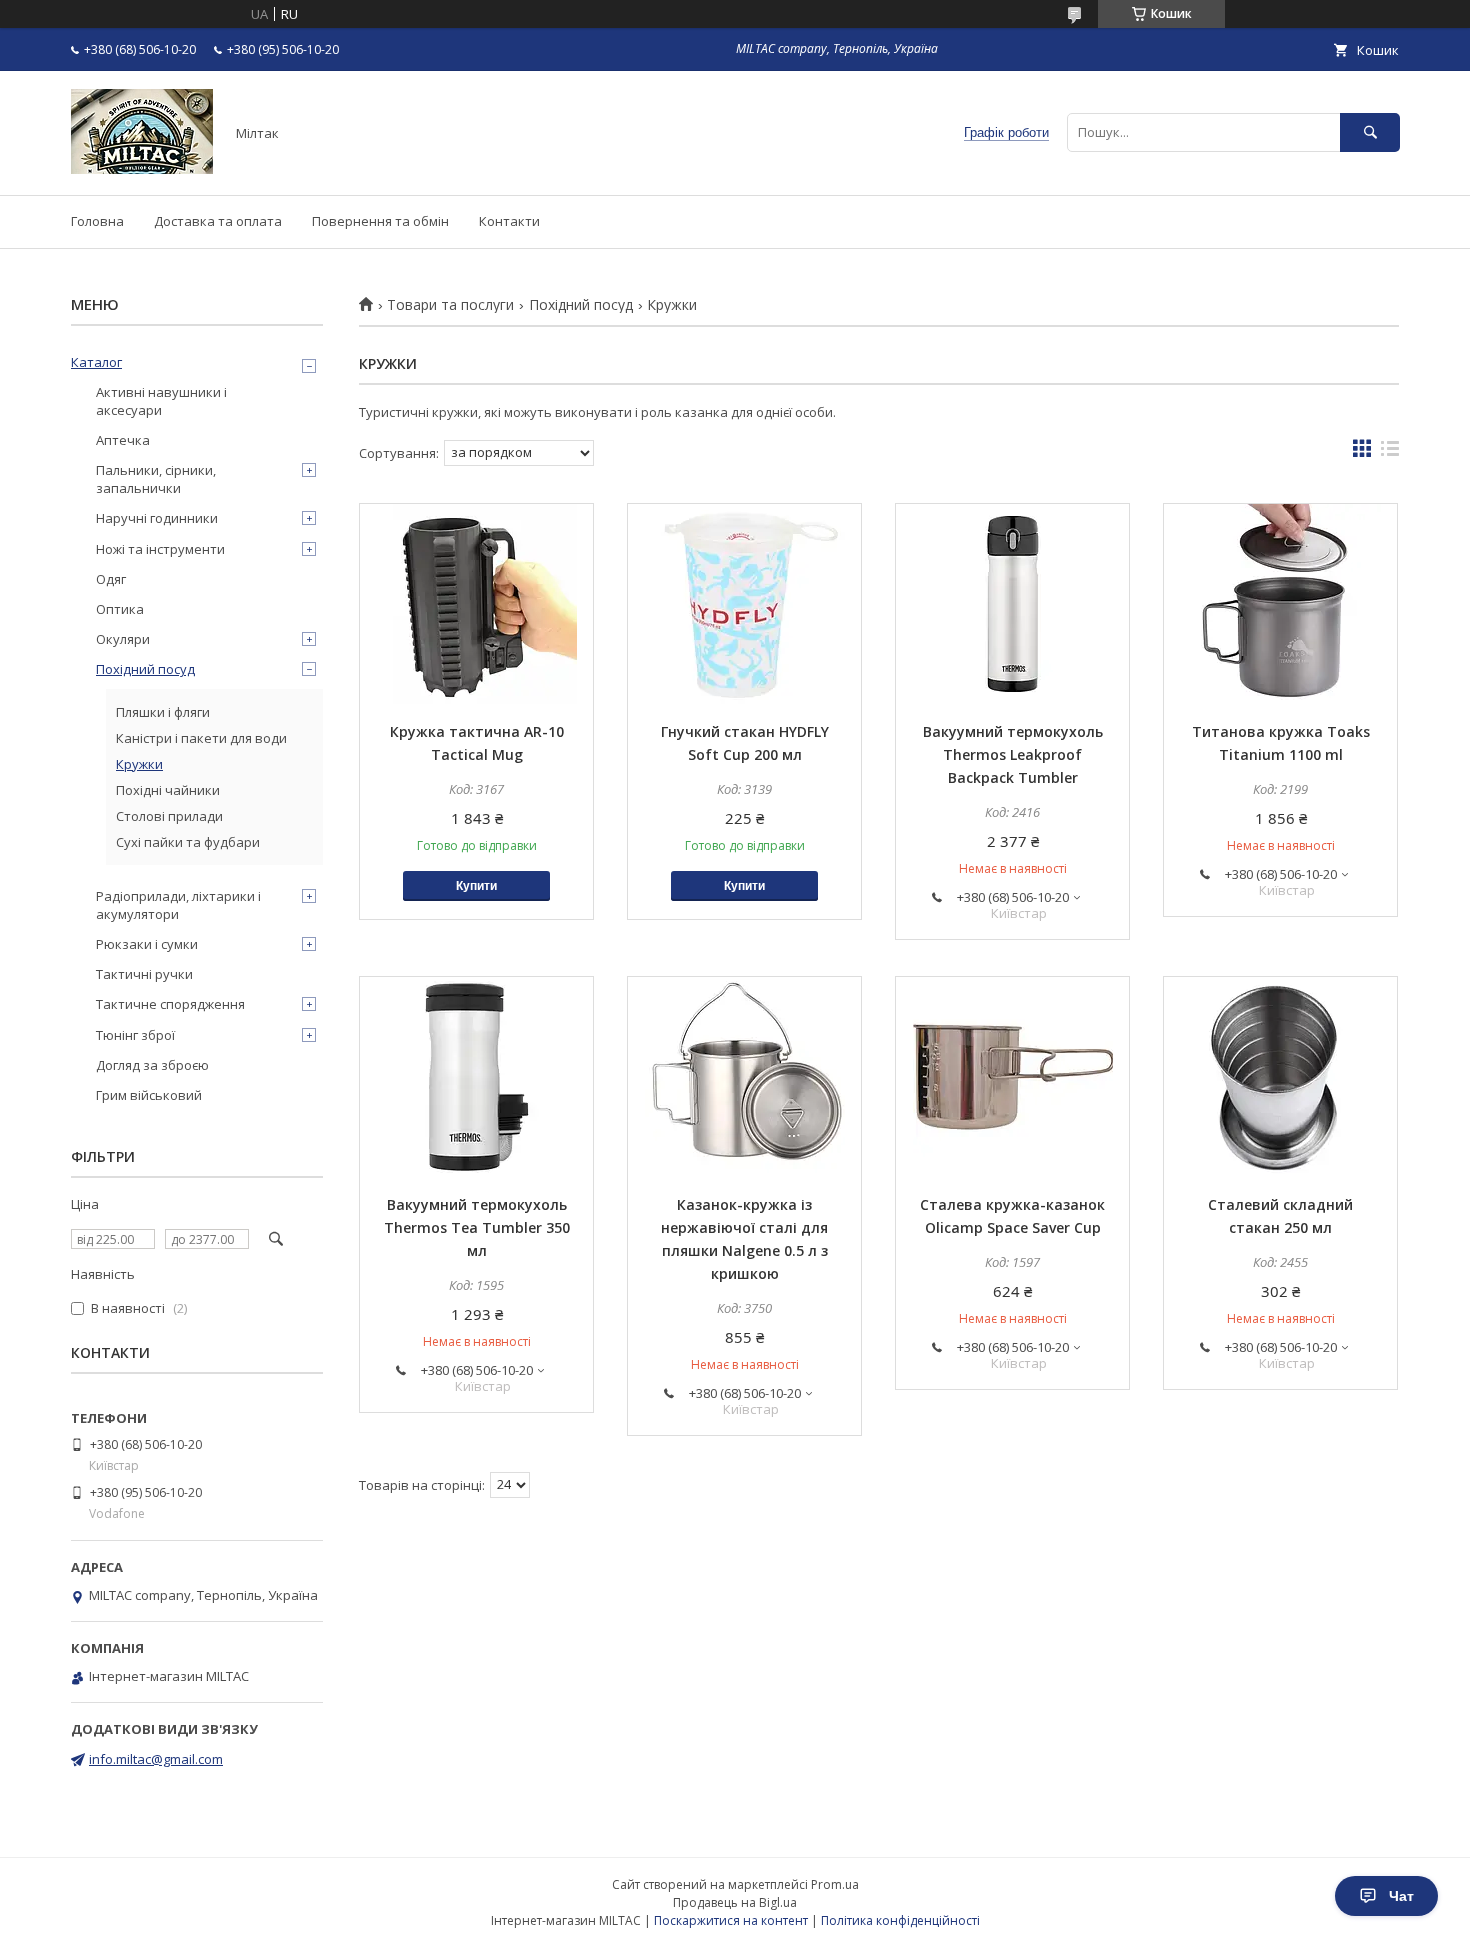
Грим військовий (149, 1095)
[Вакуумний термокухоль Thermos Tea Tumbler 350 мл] (476, 1077)
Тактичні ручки (144, 974)
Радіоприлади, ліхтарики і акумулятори (178, 905)
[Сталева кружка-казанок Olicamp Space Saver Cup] (1012, 1077)
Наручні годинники (157, 518)
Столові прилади (169, 816)
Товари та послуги (450, 305)
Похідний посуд (581, 305)
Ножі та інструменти (160, 549)
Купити (476, 886)
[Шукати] (1370, 132)
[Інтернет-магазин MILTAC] (142, 169)
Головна (97, 221)
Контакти (509, 221)
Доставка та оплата (218, 221)
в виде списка (1390, 453)
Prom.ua (835, 1884)
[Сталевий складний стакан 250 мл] (1280, 1077)
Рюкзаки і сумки (147, 944)
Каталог (96, 362)
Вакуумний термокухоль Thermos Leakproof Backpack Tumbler (1013, 754)
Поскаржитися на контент (731, 1920)
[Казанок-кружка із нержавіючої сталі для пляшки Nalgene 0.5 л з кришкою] (744, 1077)
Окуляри (123, 639)
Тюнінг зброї (135, 1035)
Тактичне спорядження (170, 1004)
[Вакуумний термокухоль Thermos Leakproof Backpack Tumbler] (1012, 604)
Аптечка (123, 440)
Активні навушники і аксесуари (161, 401)
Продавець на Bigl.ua (735, 1902)
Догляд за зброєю (152, 1065)
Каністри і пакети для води (201, 738)
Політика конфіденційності (900, 1920)
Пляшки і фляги (163, 712)
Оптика (120, 609)
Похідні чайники (168, 790)
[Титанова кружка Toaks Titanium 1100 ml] (1280, 604)
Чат (1401, 1896)
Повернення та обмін (380, 221)
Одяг (111, 579)
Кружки (139, 764)
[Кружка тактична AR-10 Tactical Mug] (476, 604)
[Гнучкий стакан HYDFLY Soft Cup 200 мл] (744, 604)
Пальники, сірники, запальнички (156, 479)
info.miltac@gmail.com (156, 1759)
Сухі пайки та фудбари (188, 842)
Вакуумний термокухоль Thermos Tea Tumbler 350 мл (477, 1227)
